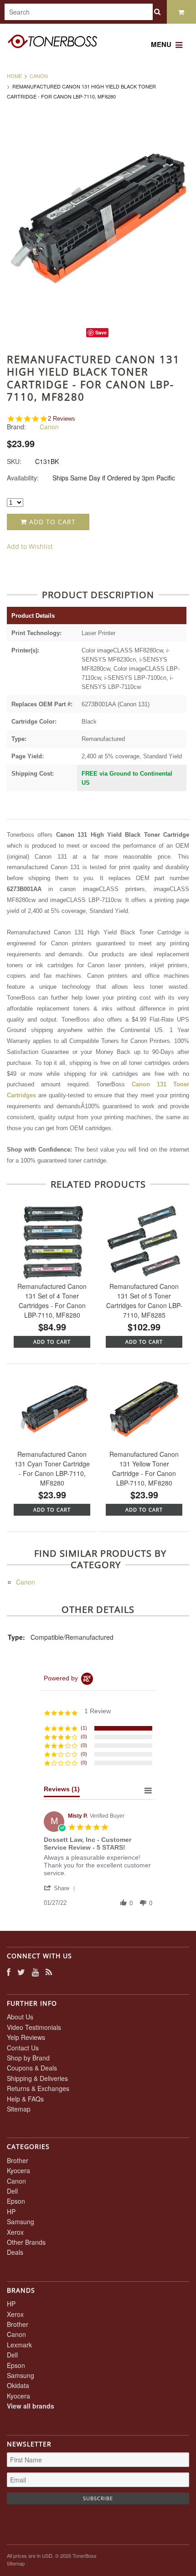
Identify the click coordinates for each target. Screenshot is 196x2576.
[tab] (62, 1791)
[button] (61, 1888)
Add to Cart (51, 522)
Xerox (15, 2232)
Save (101, 332)
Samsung (21, 2221)
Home (14, 76)
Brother (18, 2160)
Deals (15, 2252)
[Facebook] (9, 1972)
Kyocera (18, 2170)
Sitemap (19, 2109)
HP (11, 2211)
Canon (39, 76)
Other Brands (26, 2242)
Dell (12, 2191)
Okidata (18, 2385)
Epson (16, 2201)
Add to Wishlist (30, 546)
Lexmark (19, 2345)
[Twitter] (21, 1972)
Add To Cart (52, 1342)
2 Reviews (62, 419)
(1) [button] (84, 1728)
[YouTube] (35, 1972)
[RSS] (49, 1972)
